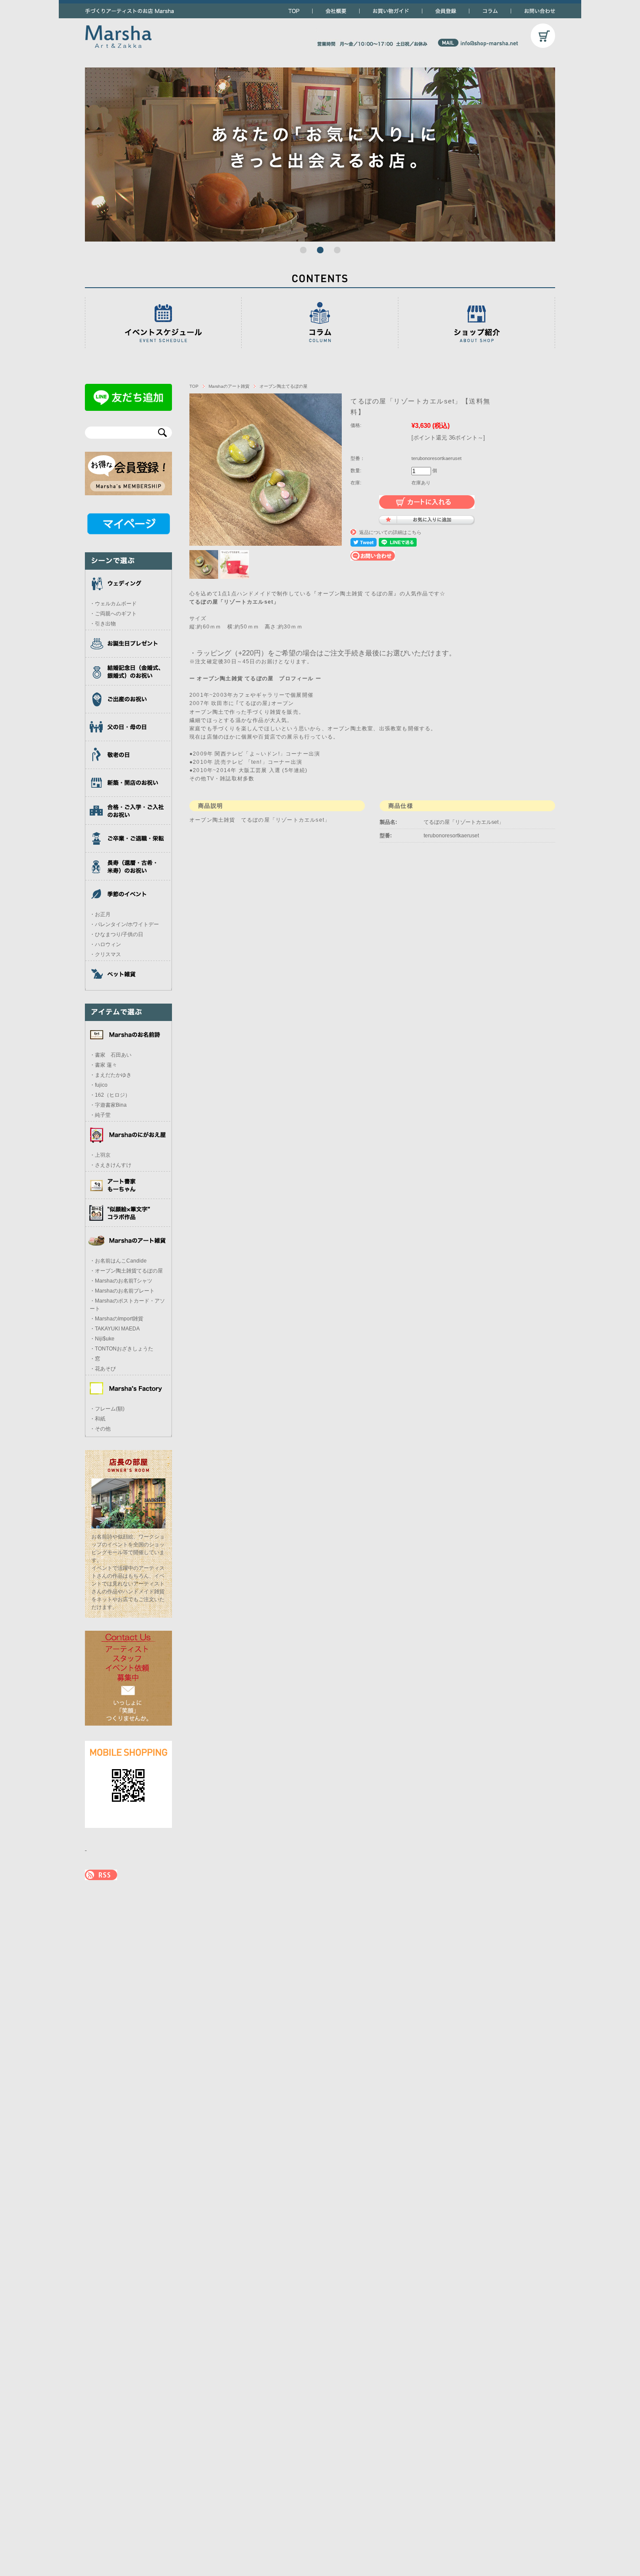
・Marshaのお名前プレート (122, 1291)
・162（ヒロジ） (110, 1095)
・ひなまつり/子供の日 (116, 934)
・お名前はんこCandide (118, 1261)
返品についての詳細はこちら (390, 532)
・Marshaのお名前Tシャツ (121, 1281)
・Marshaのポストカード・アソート (127, 1305)
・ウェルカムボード (113, 604)
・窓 (95, 1359)
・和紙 (98, 1419)
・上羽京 (100, 1155)
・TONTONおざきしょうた (121, 1349)
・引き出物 (103, 624)
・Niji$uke (102, 1339)
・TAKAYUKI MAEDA (115, 1329)
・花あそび (103, 1369)
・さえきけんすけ (111, 1165)
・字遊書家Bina (108, 1105)
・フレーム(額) (107, 1409)
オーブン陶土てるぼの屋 (283, 386)
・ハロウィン (105, 944)
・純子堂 (100, 1115)
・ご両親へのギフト (113, 614)
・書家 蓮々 (103, 1065)
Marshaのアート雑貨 (229, 386)
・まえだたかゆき (111, 1075)
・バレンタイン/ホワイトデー (124, 924)
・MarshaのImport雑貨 (116, 1319)
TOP (194, 386)
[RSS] (101, 1876)
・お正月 (100, 914)
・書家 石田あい (111, 1055)
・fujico (99, 1085)
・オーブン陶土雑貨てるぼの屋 (126, 1271)
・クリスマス (105, 954)
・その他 (100, 1429)
